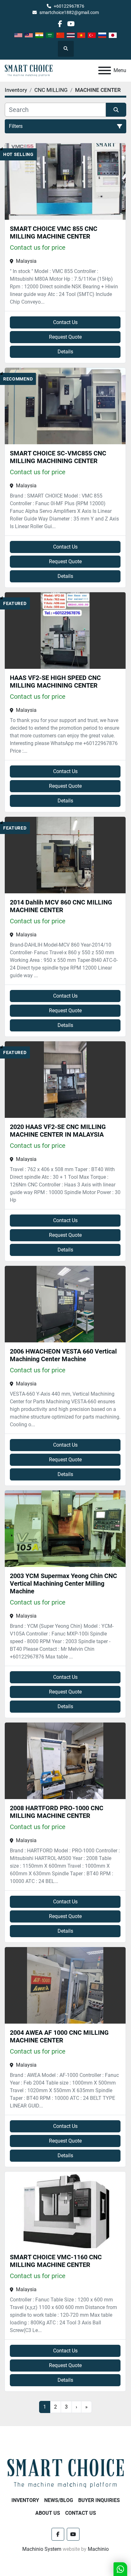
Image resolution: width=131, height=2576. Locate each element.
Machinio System (42, 2549)
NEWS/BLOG (59, 2500)
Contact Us (65, 322)
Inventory (25, 2500)
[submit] (116, 110)
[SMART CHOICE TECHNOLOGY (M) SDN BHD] (65, 2473)
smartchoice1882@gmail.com (69, 12)
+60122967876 (69, 6)
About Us (48, 2513)
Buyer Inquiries (99, 2500)
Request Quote (65, 337)
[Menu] (105, 70)
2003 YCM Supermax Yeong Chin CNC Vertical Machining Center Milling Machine (63, 1583)
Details (65, 352)
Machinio (98, 2549)
